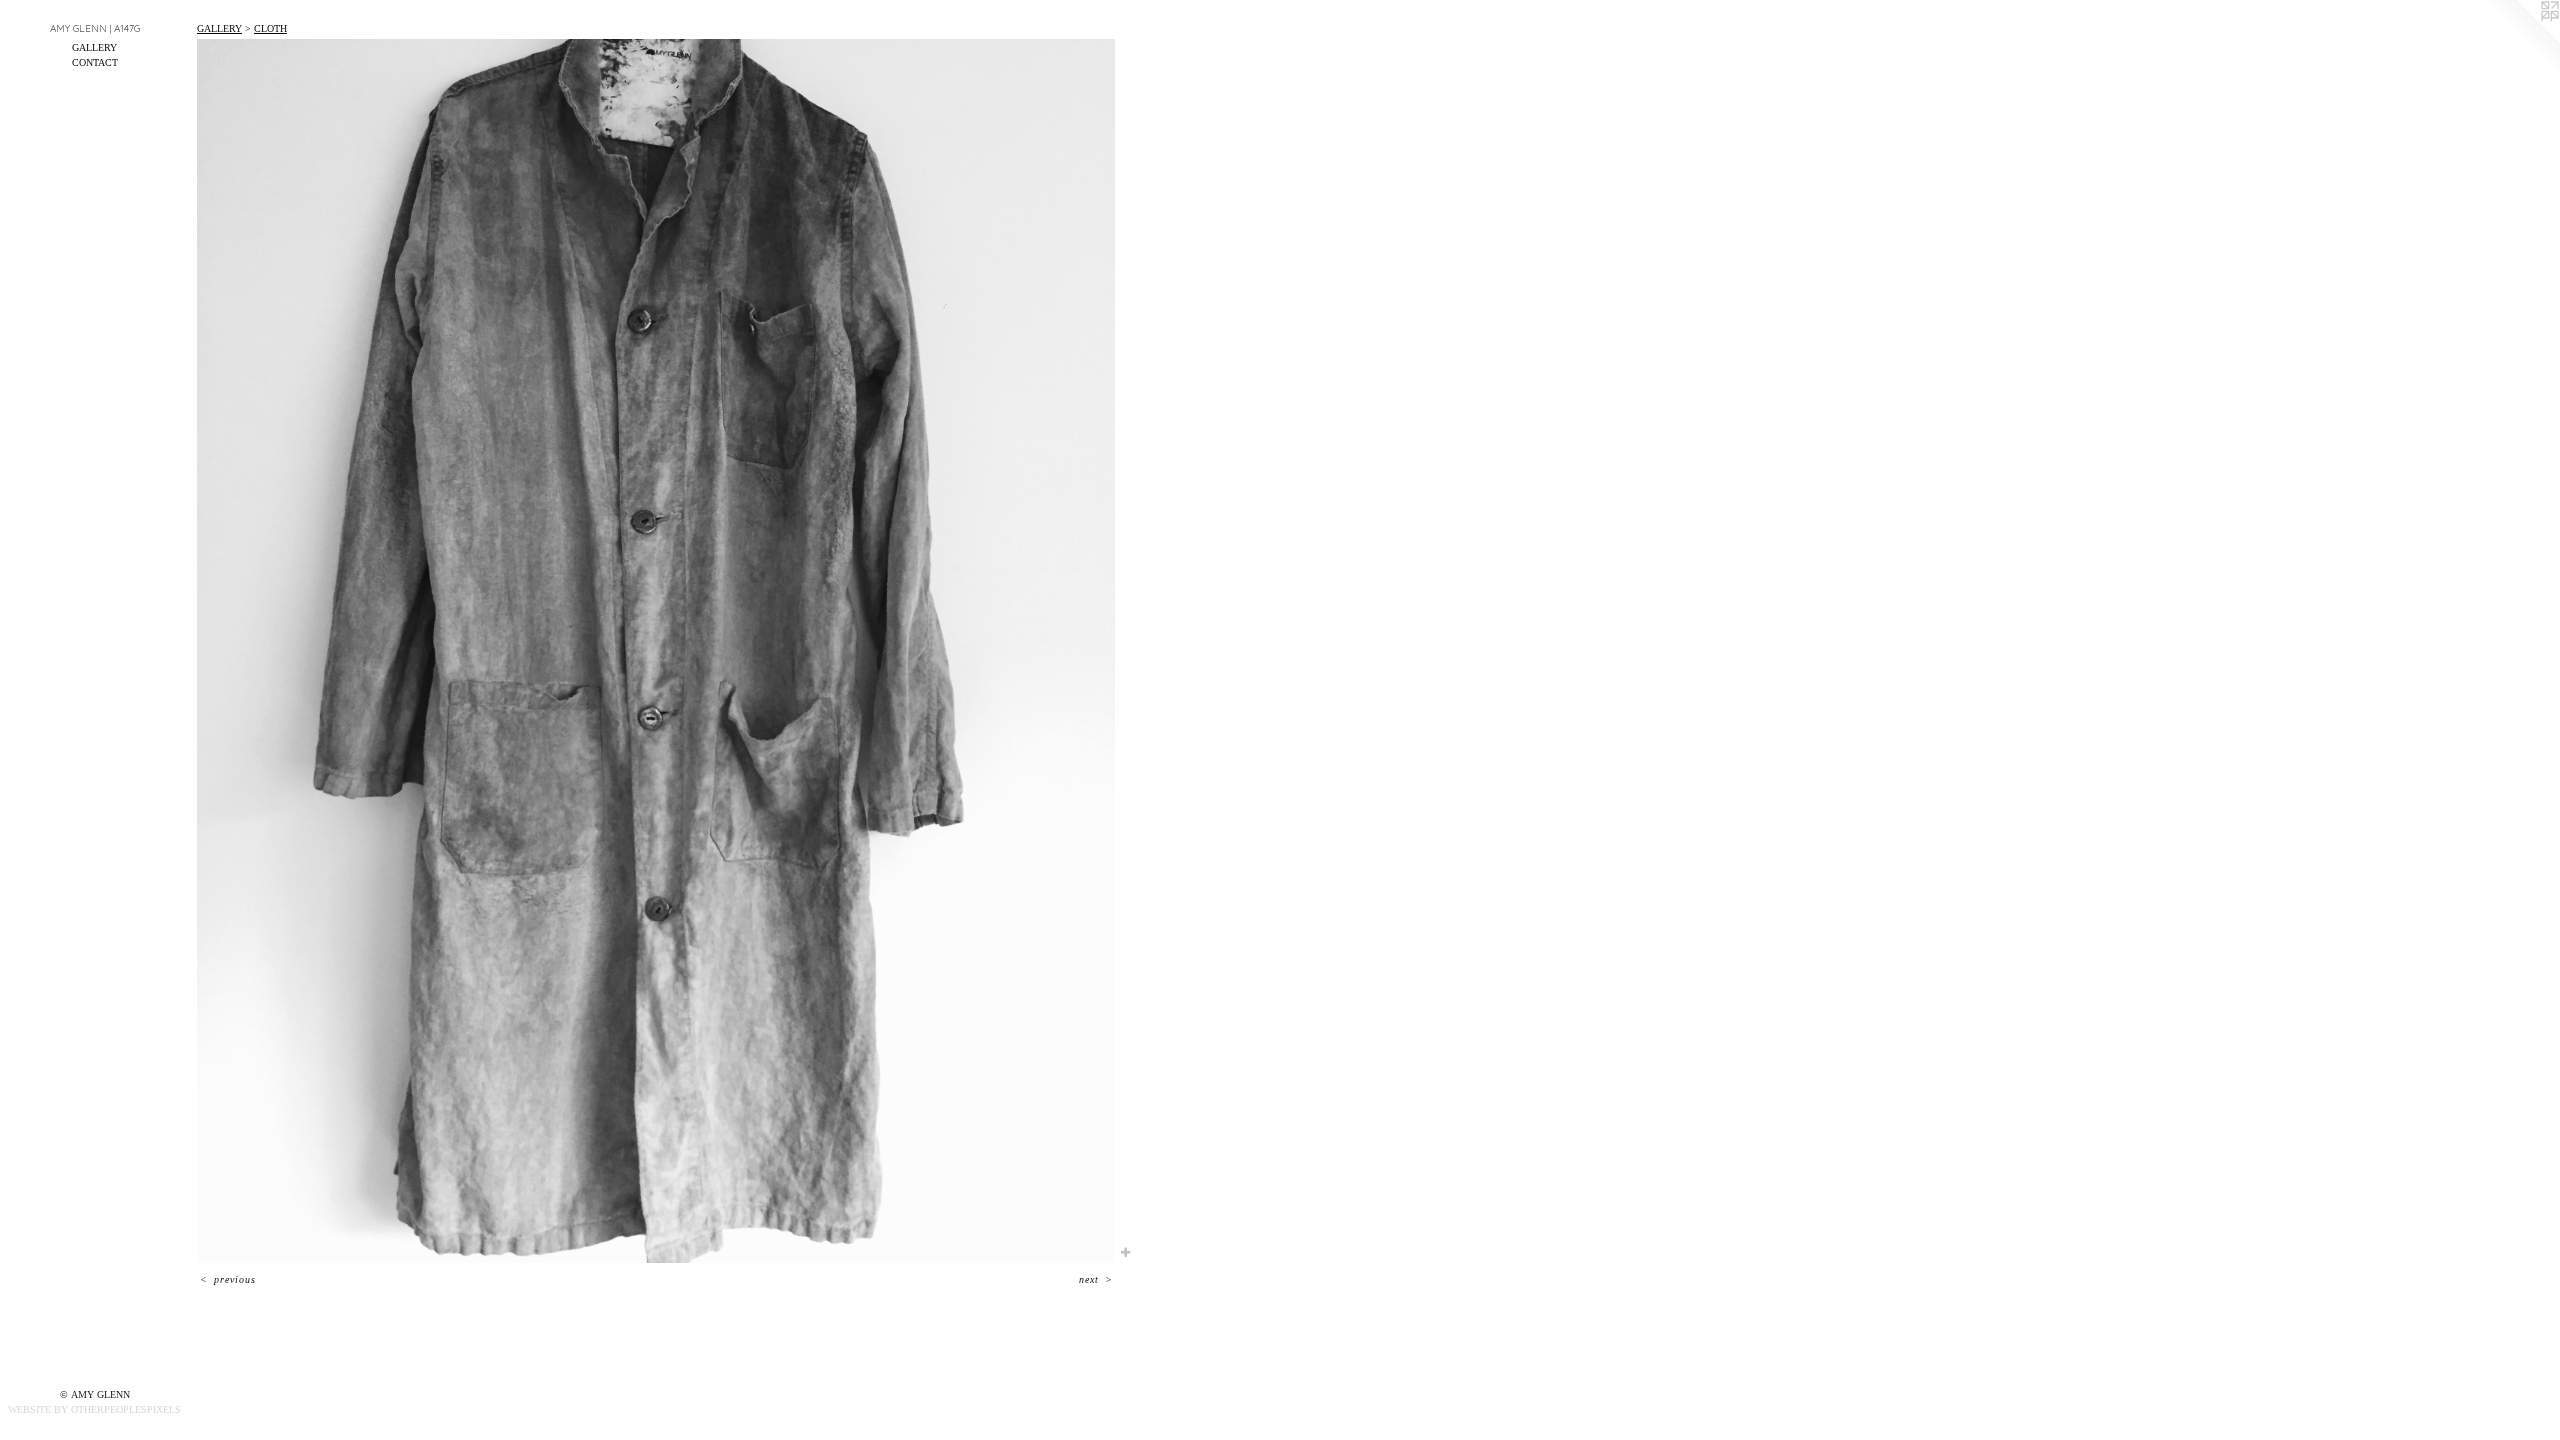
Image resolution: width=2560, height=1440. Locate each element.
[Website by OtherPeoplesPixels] (2520, 40)
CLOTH (270, 28)
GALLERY (94, 47)
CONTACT (95, 62)
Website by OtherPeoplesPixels (94, 1409)
